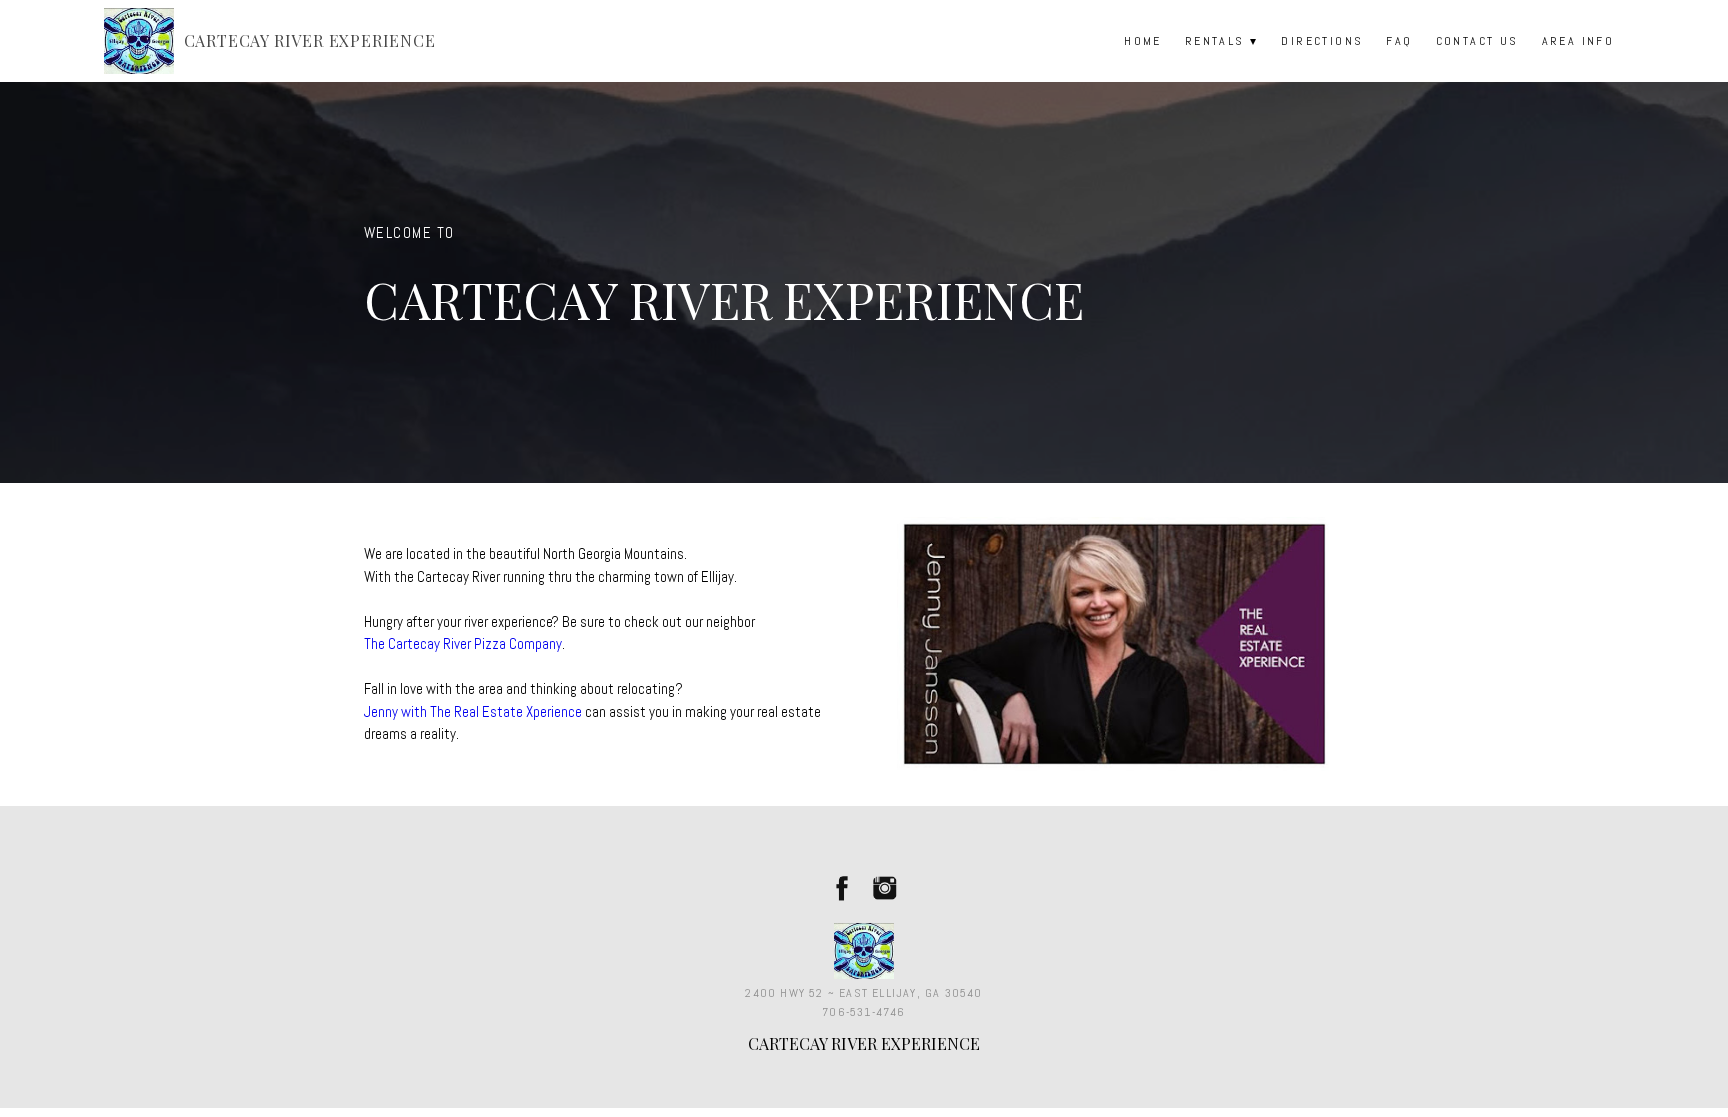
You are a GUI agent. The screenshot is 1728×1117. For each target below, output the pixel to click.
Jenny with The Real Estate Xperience (473, 711)
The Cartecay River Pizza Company (463, 643)
